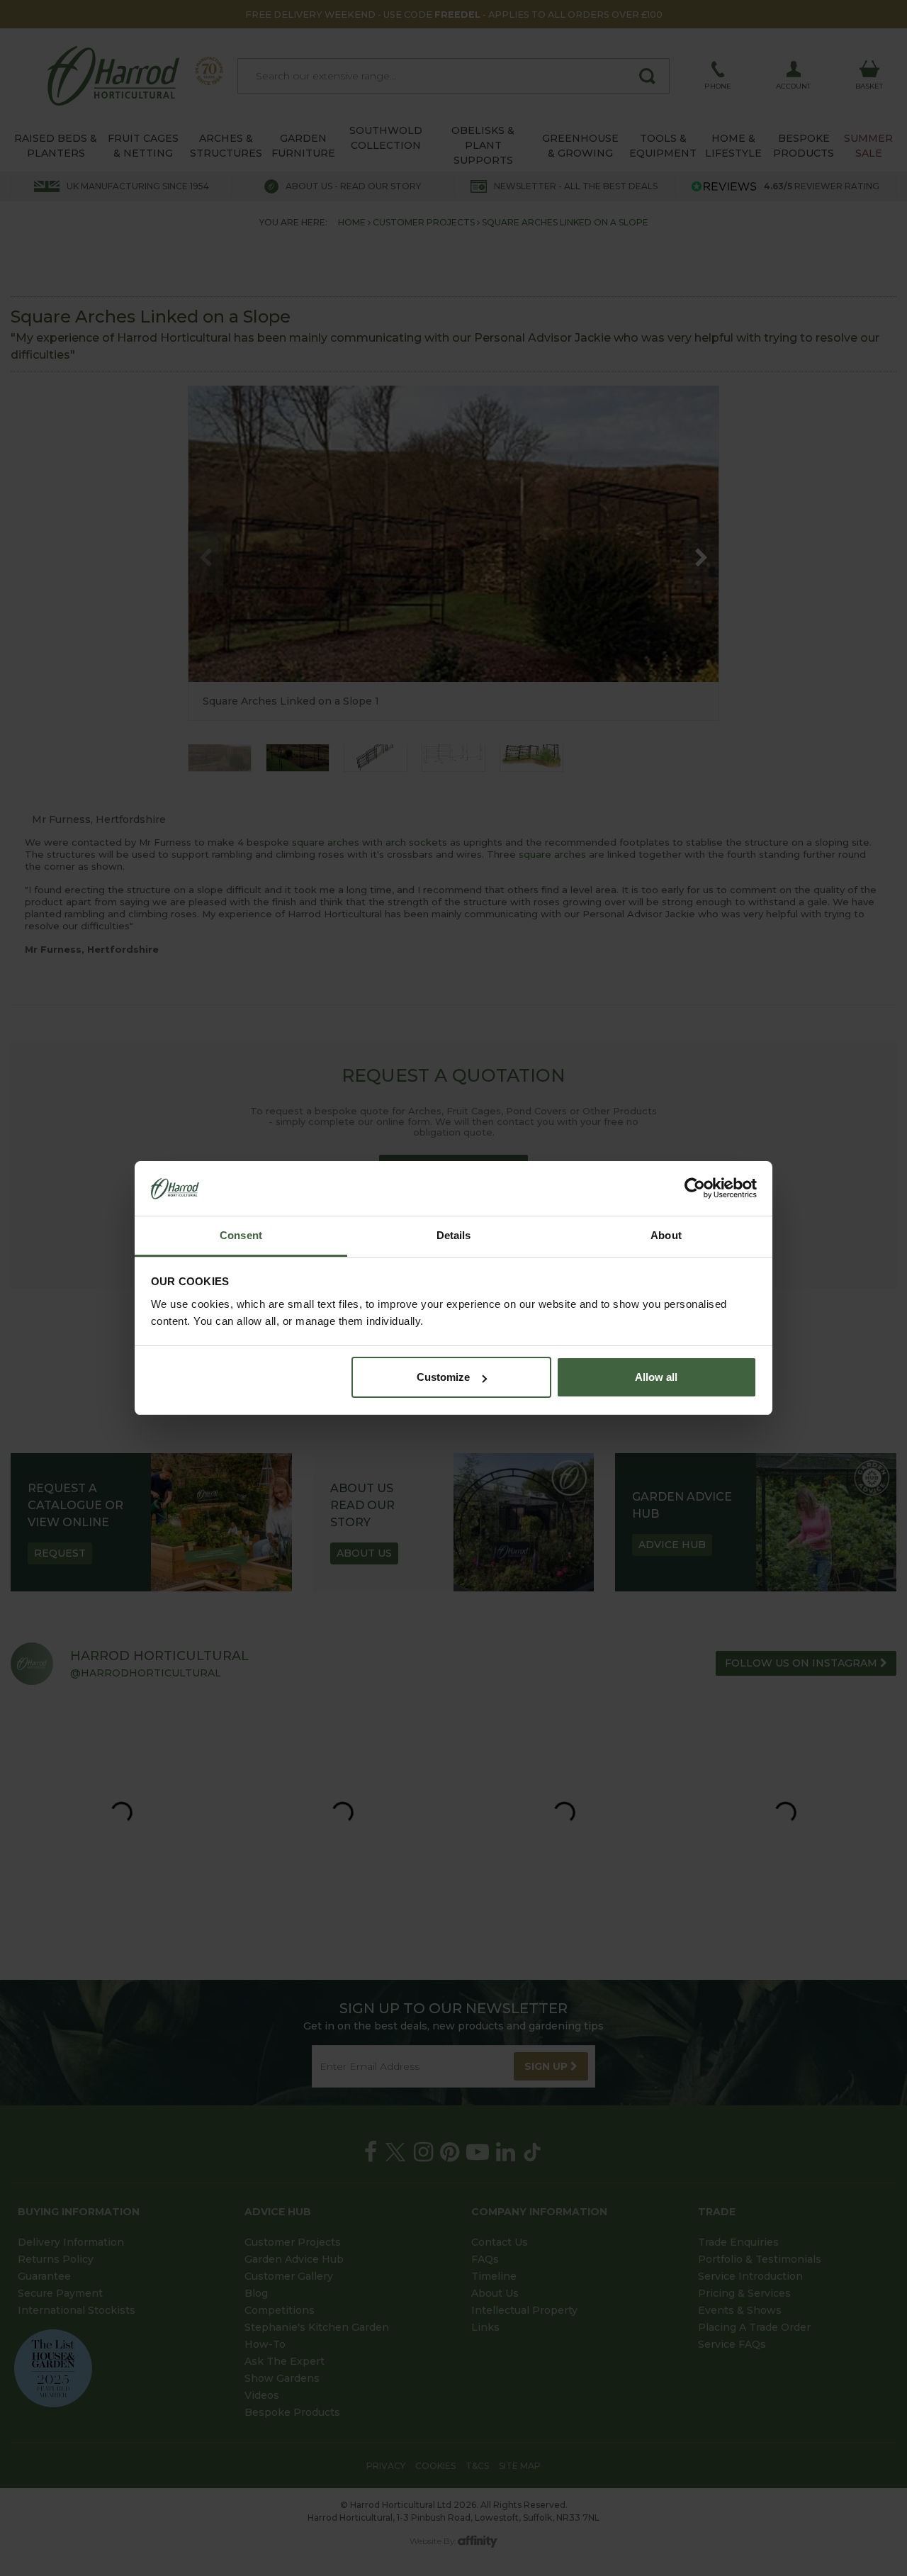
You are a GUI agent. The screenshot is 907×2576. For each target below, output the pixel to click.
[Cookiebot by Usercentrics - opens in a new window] (695, 1189)
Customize (443, 1377)
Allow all (656, 1377)
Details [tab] (454, 1235)
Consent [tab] (241, 1235)
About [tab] (666, 1235)
